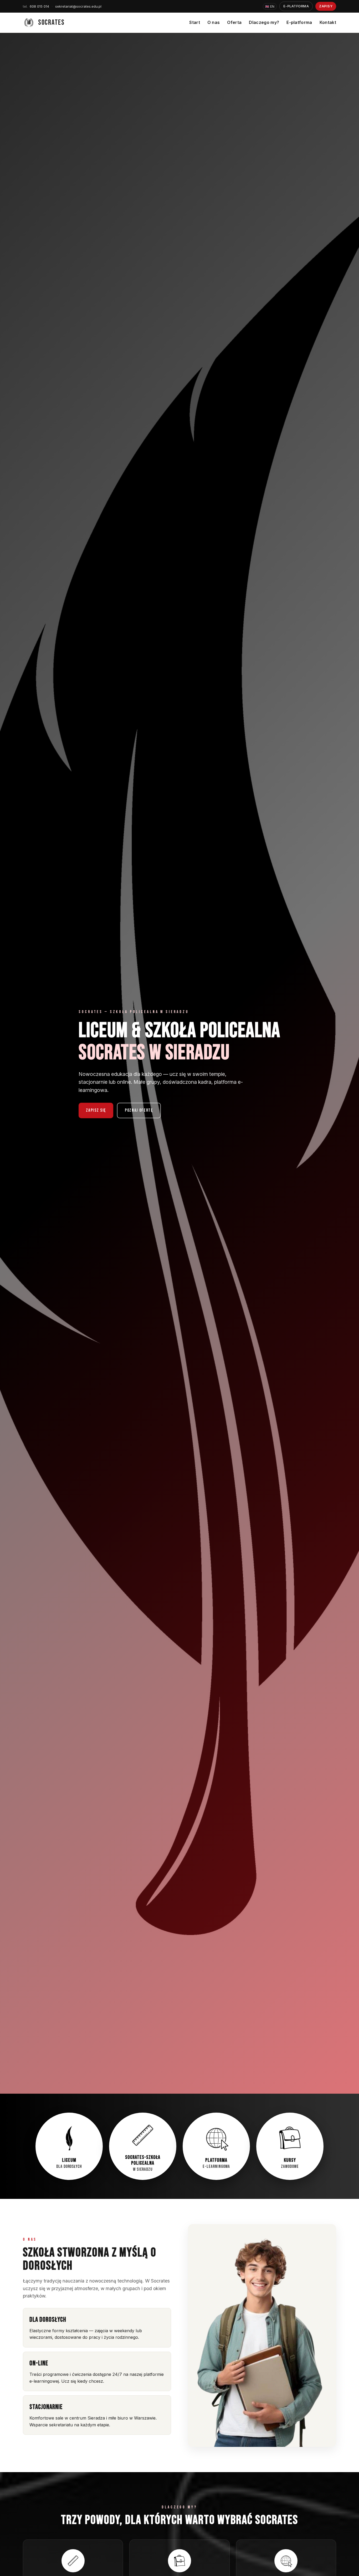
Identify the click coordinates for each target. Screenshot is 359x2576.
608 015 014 (36, 6)
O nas (214, 22)
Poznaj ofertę (139, 1110)
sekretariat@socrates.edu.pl (78, 6)
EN (270, 6)
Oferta (234, 22)
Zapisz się (96, 1110)
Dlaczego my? (264, 22)
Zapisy (326, 6)
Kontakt (328, 22)
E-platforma (296, 6)
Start (195, 22)
